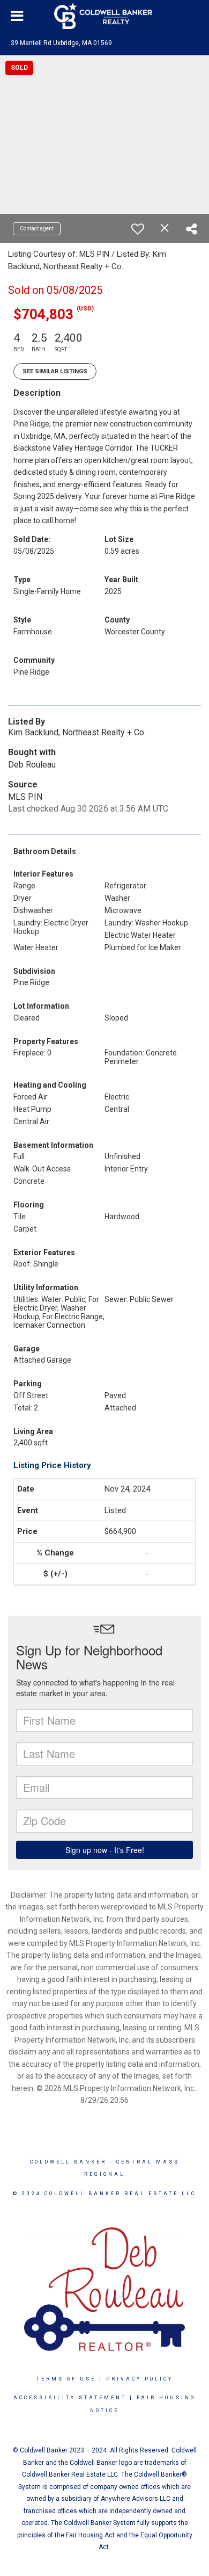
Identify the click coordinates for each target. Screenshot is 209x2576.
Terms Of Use (66, 2379)
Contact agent (37, 229)
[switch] (138, 229)
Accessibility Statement (70, 2398)
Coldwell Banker (68, 2162)
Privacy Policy (140, 2379)
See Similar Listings (55, 371)
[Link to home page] (104, 16)
